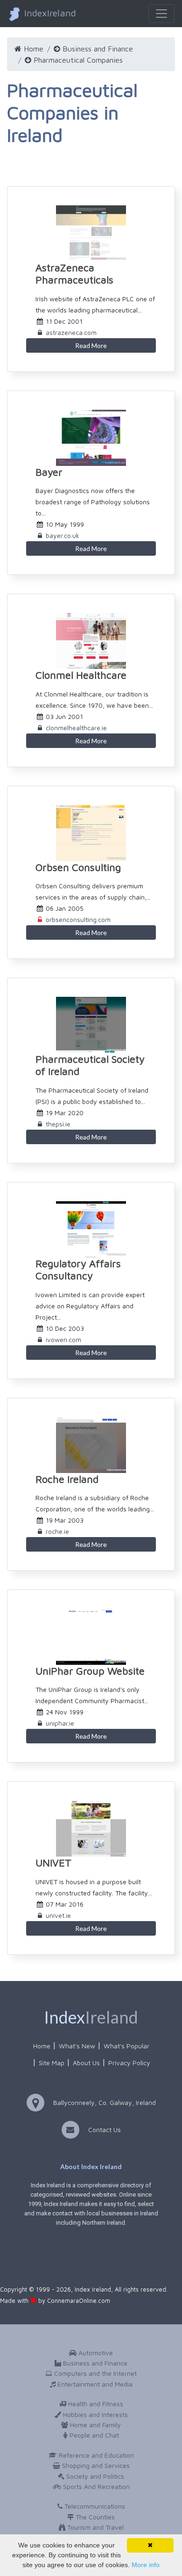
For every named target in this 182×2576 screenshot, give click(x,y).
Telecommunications (94, 2506)
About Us (86, 2063)
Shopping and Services (95, 2465)
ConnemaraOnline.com (79, 2301)
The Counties (94, 2517)
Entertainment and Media (94, 2384)
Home (32, 49)
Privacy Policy (129, 2063)
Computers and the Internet (94, 2373)
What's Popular (126, 2046)
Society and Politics (94, 2476)
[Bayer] (91, 438)
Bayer (49, 472)
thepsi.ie (58, 1124)
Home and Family (94, 2425)
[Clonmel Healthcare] (91, 641)
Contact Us (105, 2130)
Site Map (52, 2063)
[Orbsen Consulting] (91, 833)
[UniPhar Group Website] (91, 1637)
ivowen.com (63, 1339)
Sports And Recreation (95, 2486)
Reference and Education (95, 2455)
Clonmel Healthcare (81, 675)
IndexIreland (49, 13)
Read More (91, 345)
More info (146, 2565)
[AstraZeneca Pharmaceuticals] (91, 233)
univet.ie (58, 1915)
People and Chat (93, 2435)
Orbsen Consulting (78, 867)
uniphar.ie (60, 1723)
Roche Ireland (67, 1479)
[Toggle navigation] (161, 14)
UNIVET (53, 1863)
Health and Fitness (95, 2404)
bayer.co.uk (63, 535)
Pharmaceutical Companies (77, 60)
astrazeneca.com (71, 332)
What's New (77, 2046)
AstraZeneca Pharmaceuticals (74, 274)
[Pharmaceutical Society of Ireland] (91, 1025)
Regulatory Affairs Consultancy (78, 1270)
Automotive (95, 2353)
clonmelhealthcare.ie (76, 728)
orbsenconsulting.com (78, 919)
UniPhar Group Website (90, 1671)
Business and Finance (97, 49)
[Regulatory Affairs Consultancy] (91, 1229)
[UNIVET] (91, 1829)
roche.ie (57, 1531)
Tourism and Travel (94, 2527)
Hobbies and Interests (94, 2414)
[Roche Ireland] (91, 1445)
